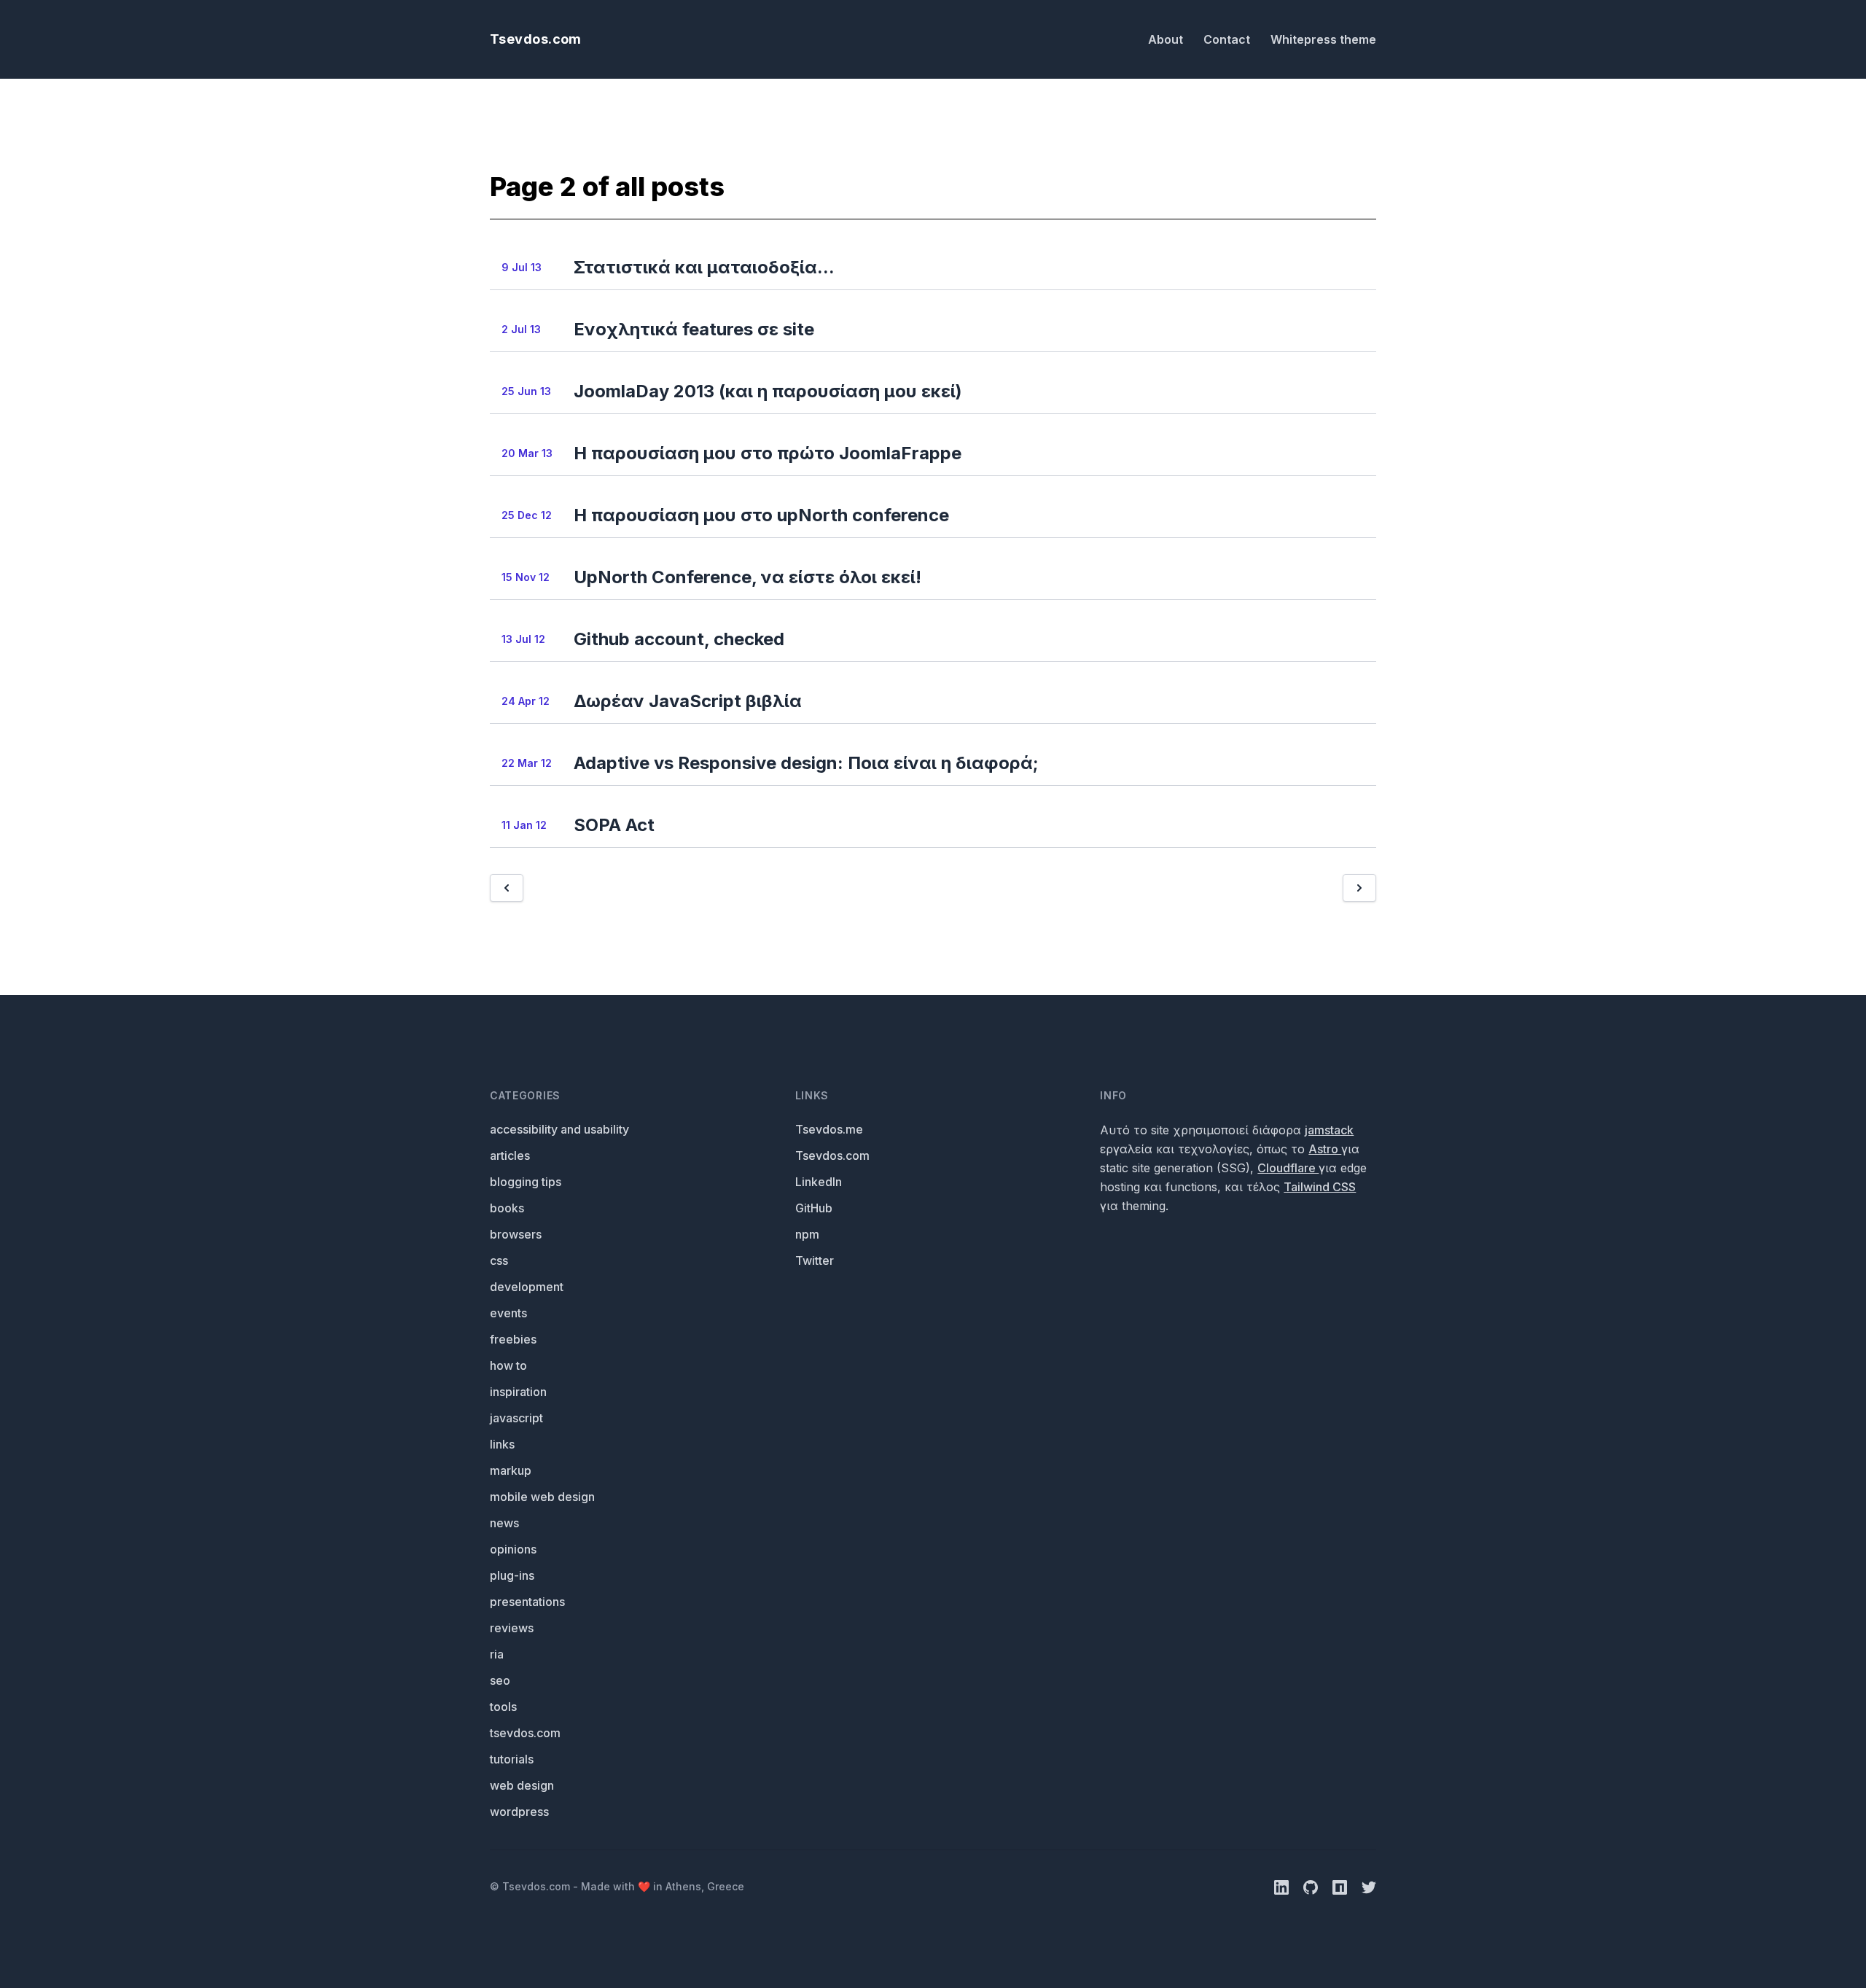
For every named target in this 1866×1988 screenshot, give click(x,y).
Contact (1228, 39)
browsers (516, 1234)
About (1167, 39)
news (504, 1523)
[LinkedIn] (1283, 1886)
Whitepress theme (1323, 39)
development (527, 1287)
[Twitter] (1369, 1886)
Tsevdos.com (536, 39)
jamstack (1329, 1130)
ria (497, 1654)
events (508, 1313)
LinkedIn (819, 1182)
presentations (527, 1602)
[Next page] (1359, 888)
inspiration (518, 1392)
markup (511, 1470)
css (499, 1260)
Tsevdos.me (829, 1129)
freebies (513, 1339)
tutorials (512, 1759)
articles (510, 1155)
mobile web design (542, 1497)
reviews (512, 1628)
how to (508, 1365)
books (507, 1208)
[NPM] (1341, 1886)
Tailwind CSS (1320, 1187)
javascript (516, 1418)
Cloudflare (1288, 1168)
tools (503, 1707)
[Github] (1312, 1886)
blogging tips (526, 1182)
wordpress (519, 1812)
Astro (1325, 1149)
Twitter (815, 1260)
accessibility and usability (559, 1129)
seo (500, 1680)
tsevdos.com (525, 1733)
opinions (513, 1549)
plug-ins (512, 1575)
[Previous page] (507, 888)
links (502, 1444)
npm (807, 1234)
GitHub (814, 1208)
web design (522, 1785)
